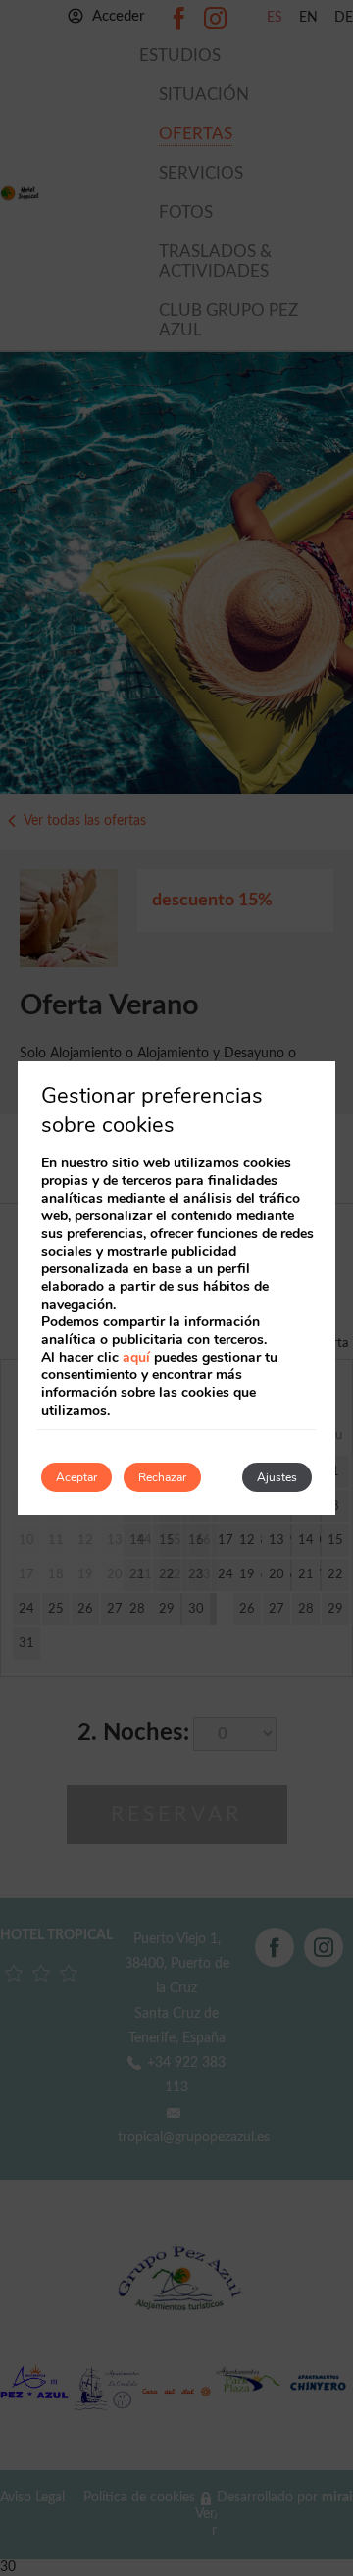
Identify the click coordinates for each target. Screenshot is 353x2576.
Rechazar (162, 1477)
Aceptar (76, 1477)
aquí (136, 1357)
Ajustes (277, 1477)
